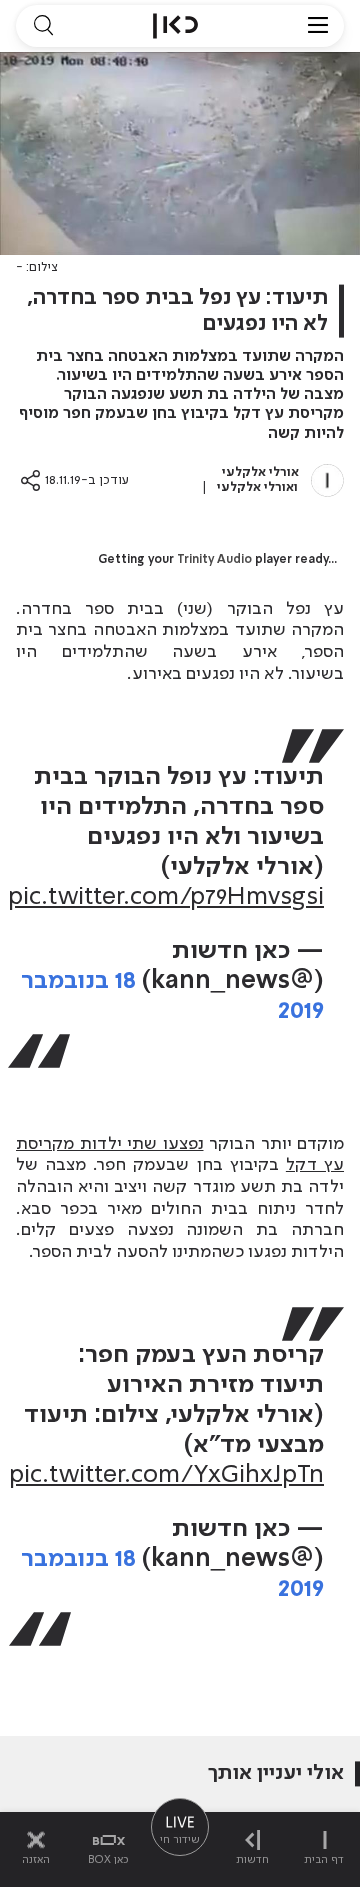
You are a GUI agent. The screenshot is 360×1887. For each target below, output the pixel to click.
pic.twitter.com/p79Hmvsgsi (166, 897)
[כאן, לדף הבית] (175, 26)
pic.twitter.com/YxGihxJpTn (166, 1475)
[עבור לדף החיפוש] (43, 26)
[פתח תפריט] (318, 26)
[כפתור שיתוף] (30, 480)
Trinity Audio (214, 560)
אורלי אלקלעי (260, 472)
